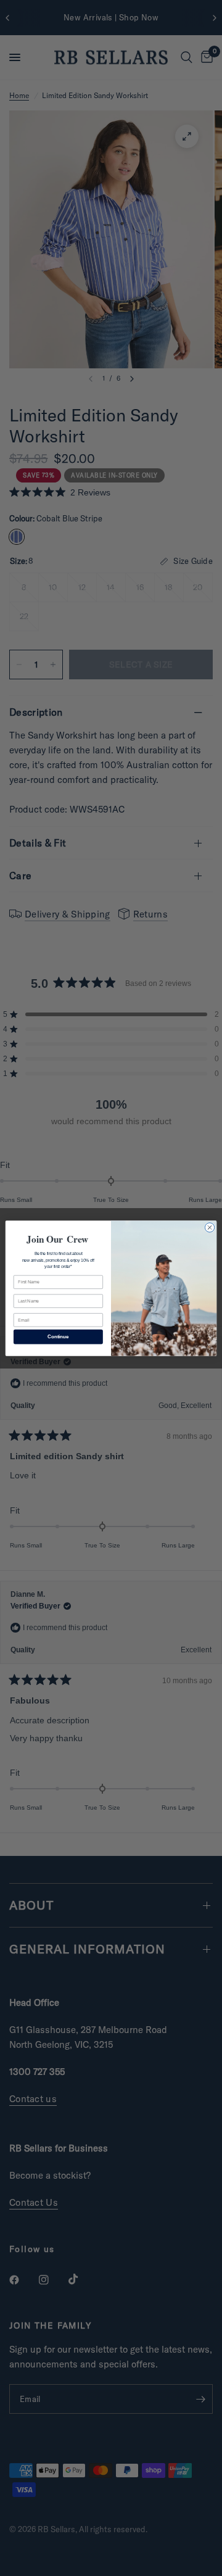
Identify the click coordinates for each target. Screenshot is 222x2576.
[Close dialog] (209, 1227)
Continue (58, 1336)
